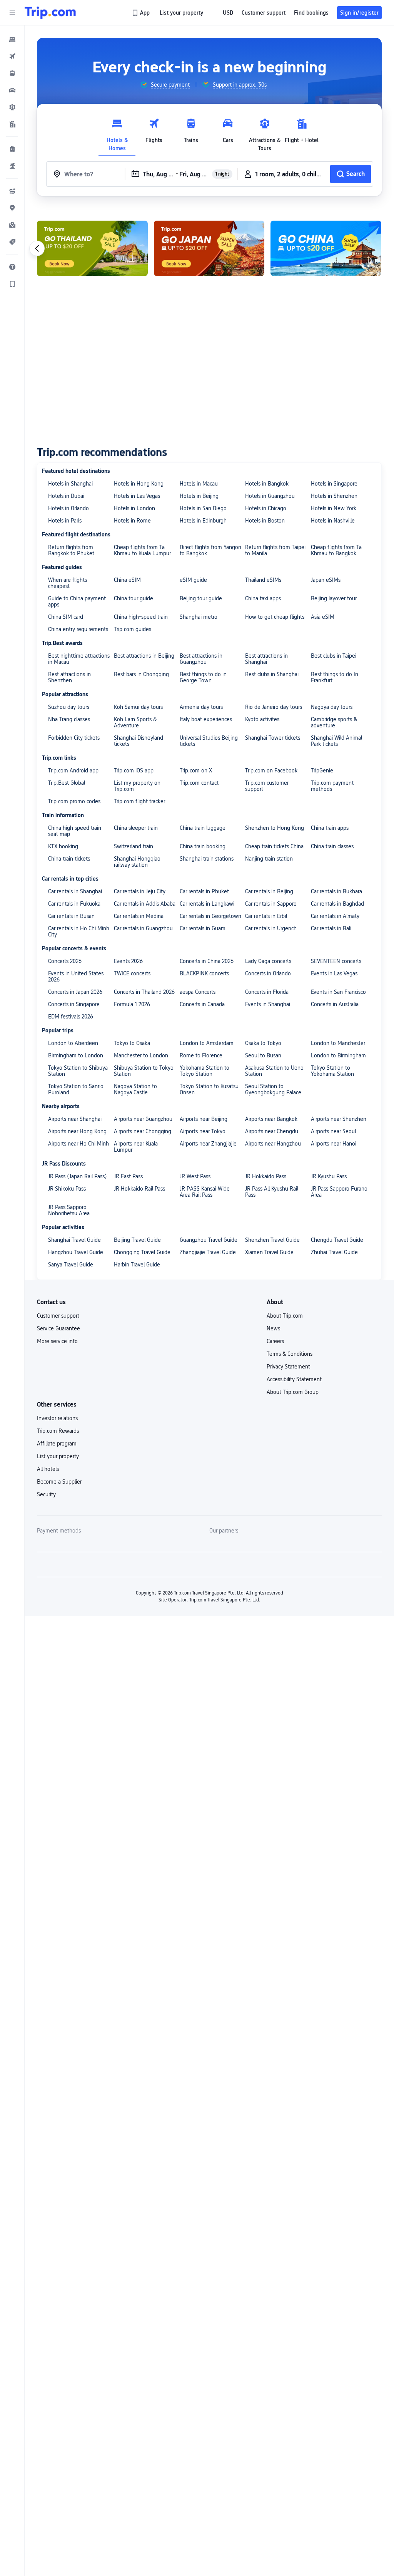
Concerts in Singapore (74, 1004)
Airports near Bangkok (271, 1119)
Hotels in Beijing (199, 496)
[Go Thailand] (209, 248)
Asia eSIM (323, 617)
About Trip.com (285, 1316)
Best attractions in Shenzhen (69, 677)
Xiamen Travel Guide (269, 1252)
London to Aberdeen (73, 1043)
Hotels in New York (334, 508)
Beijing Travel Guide (137, 1240)
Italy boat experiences (206, 719)
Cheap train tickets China (274, 846)
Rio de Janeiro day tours (274, 707)
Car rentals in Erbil (266, 916)
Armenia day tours (201, 707)
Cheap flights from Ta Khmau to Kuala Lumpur (142, 550)
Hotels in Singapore (334, 484)
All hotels (48, 1469)
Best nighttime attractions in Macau (79, 659)
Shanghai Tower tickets (273, 738)
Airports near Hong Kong (77, 1131)
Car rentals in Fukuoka (74, 904)
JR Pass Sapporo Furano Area (339, 1192)
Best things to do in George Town (203, 677)
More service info (57, 1341)
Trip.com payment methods (332, 786)
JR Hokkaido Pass (266, 1176)
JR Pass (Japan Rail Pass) (78, 1176)
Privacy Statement (288, 1367)
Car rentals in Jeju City (140, 891)
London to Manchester (338, 1043)
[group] (165, 85)
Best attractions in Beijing (144, 656)
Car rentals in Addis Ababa (145, 904)
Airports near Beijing (204, 1119)
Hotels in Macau (199, 484)
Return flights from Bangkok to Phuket (71, 550)
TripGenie (322, 770)
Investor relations (57, 1418)
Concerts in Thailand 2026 (144, 992)
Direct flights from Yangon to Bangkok (210, 550)
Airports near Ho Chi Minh (78, 1144)
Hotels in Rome (132, 521)
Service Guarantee (58, 1328)
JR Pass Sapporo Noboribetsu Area (69, 1210)
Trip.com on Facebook (271, 770)
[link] (141, 13)
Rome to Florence (201, 1055)
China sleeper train (136, 828)
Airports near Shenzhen (339, 1119)
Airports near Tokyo (203, 1131)
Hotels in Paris (65, 521)
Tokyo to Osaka (132, 1043)
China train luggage (203, 828)
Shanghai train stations (207, 859)
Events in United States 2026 (76, 976)
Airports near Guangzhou (143, 1119)
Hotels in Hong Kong (139, 484)
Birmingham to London (76, 1055)
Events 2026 (128, 961)
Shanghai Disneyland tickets (139, 741)
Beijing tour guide (201, 598)
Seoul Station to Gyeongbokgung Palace (273, 1089)
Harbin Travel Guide (137, 1265)
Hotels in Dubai (66, 496)
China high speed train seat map (75, 831)
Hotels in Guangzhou (270, 496)
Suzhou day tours (69, 707)
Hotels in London (134, 508)
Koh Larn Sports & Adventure (135, 722)
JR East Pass (128, 1176)
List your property (58, 1456)
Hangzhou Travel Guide (76, 1252)
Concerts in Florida (267, 992)
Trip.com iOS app (134, 770)
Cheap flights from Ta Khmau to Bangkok (336, 550)
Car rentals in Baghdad (337, 904)
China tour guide (134, 598)
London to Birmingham (338, 1055)
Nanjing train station (269, 859)
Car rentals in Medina (139, 916)
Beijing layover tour (334, 598)
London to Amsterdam (207, 1043)
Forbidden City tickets (74, 738)
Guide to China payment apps (77, 601)
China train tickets (69, 859)
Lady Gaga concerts (268, 961)
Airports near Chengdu (272, 1131)
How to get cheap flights (275, 617)
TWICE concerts (132, 973)
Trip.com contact (199, 783)
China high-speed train (141, 617)
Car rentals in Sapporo (271, 904)
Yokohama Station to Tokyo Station (205, 1071)
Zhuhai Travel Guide (334, 1252)
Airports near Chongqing (143, 1131)
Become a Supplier (59, 1482)
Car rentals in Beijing (269, 891)
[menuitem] (12, 39)
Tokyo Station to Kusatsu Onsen (209, 1089)
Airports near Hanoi (334, 1144)
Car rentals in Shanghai (75, 891)
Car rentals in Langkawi (207, 904)
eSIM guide (193, 580)
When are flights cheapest (68, 583)
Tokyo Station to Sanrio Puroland (76, 1089)
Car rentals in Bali (331, 928)
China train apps (330, 828)
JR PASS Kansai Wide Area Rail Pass (205, 1192)
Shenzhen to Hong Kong (275, 828)
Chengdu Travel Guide (337, 1240)
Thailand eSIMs (263, 580)
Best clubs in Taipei (334, 656)
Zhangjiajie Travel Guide (208, 1252)
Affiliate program (57, 1444)
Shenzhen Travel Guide (272, 1240)
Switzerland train (134, 846)
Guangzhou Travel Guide (209, 1240)
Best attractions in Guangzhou (201, 659)
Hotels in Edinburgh (203, 521)
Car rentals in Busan (71, 916)
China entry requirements (78, 629)
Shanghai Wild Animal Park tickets (336, 741)
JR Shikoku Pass (67, 1189)
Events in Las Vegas (334, 973)
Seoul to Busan (263, 1055)
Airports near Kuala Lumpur (136, 1147)
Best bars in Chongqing (141, 674)
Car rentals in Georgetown (210, 916)
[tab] (117, 133)
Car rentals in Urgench (271, 928)
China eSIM (127, 580)
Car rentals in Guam (203, 928)
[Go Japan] (326, 248)
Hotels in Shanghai (70, 484)
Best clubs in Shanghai (272, 674)
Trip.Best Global (67, 783)
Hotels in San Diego (203, 508)
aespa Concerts (198, 992)
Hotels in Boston (265, 521)
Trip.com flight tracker (139, 801)
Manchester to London (141, 1055)
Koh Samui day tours (138, 707)
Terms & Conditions (290, 1354)
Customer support (58, 1316)
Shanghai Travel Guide (74, 1240)
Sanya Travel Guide (71, 1265)
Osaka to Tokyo (263, 1043)
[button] (12, 13)
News (273, 1328)
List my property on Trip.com (137, 786)
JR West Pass (195, 1176)
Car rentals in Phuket (204, 891)
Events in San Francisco (338, 992)
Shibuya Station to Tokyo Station (144, 1071)
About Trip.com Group (293, 1392)
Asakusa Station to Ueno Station (274, 1071)
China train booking (203, 846)
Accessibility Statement (294, 1379)
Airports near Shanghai (75, 1119)
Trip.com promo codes (74, 801)
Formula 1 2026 (132, 1004)
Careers (275, 1341)
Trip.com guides (133, 629)
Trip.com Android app (73, 770)
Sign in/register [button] (359, 13)
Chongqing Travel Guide (142, 1252)
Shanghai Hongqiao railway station (137, 862)
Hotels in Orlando (68, 508)
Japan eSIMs (326, 580)
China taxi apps (263, 598)
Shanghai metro (199, 617)
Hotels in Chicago (266, 508)
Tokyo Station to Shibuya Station (78, 1071)
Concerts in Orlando (268, 973)
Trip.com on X (196, 770)
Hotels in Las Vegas (137, 496)
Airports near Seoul (333, 1131)
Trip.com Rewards (58, 1431)
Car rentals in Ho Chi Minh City (79, 931)
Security (46, 1494)
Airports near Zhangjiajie (208, 1144)
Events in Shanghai (268, 1004)
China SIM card (66, 617)
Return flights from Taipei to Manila (275, 550)
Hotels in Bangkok (267, 484)
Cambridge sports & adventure (334, 722)
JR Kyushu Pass (329, 1176)
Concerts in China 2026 (207, 961)
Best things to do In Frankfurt (335, 677)
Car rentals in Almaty (335, 916)
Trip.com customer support (267, 786)
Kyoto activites (262, 719)
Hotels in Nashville (333, 521)
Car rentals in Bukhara (336, 891)
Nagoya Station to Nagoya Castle (135, 1089)
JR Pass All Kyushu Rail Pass (272, 1192)
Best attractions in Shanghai (266, 659)
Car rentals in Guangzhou (143, 928)
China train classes (332, 846)
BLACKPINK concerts (204, 973)
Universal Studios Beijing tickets (209, 741)
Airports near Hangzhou (273, 1144)
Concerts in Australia (335, 1004)
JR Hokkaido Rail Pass (139, 1189)
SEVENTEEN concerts (336, 961)
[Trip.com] (50, 13)
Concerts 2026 (65, 961)
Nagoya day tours (332, 707)
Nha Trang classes (69, 719)
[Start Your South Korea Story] (92, 248)
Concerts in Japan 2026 (75, 992)
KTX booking (63, 846)
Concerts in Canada (202, 1004)
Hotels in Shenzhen (334, 496)
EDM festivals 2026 (71, 1017)
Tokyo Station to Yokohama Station (332, 1071)
